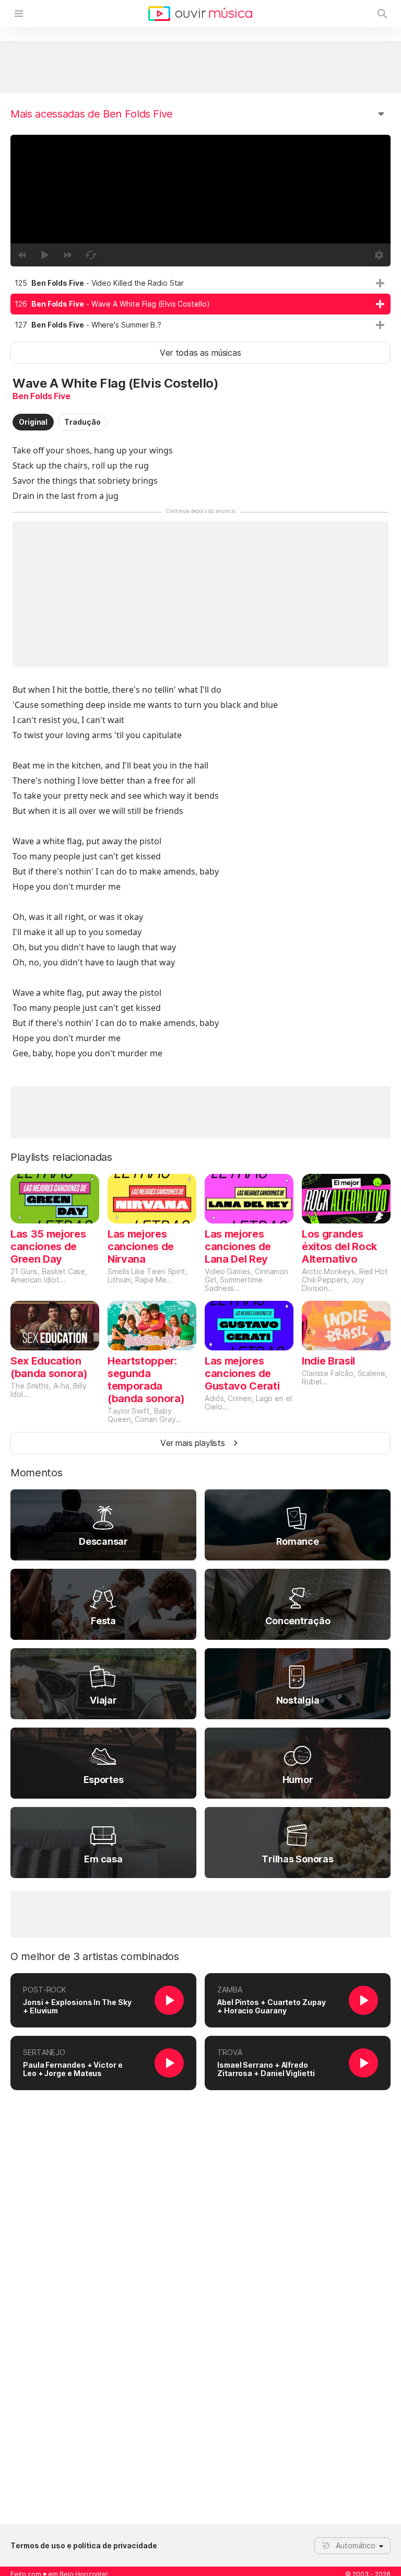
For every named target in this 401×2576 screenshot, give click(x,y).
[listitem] (200, 283)
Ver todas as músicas (200, 353)
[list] (200, 304)
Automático (356, 2545)
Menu (19, 14)
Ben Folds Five (42, 396)
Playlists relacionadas (61, 1157)
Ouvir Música (200, 14)
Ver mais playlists (193, 1443)
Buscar (382, 14)
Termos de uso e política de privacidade (84, 2546)
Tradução (82, 422)
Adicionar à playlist (380, 283)
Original (33, 422)
